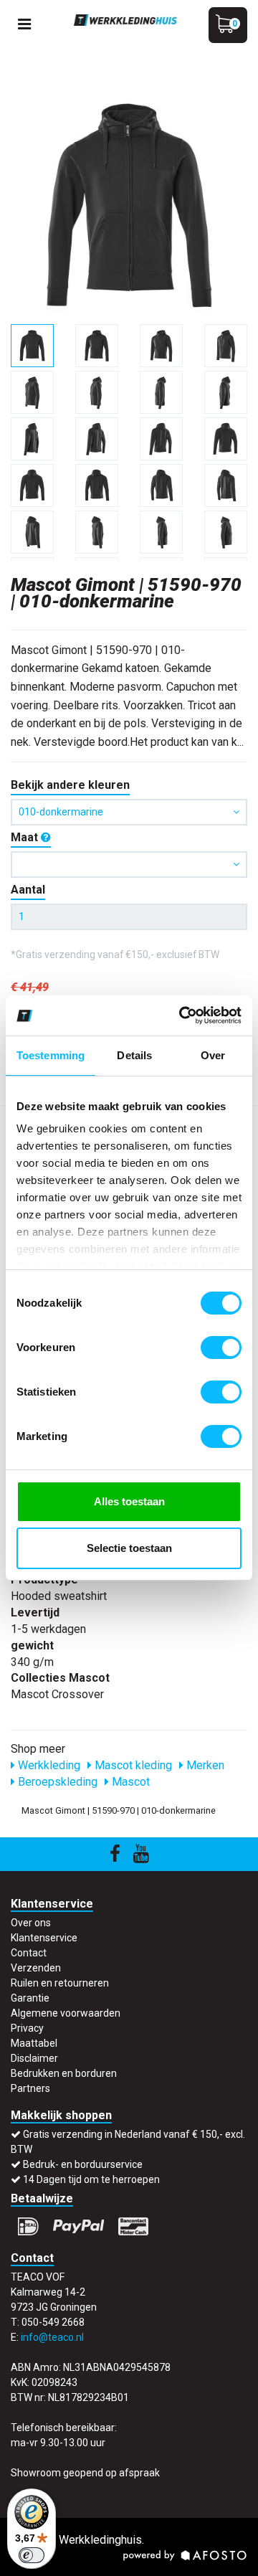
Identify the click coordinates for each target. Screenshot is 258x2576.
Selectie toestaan (129, 1548)
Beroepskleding (56, 1782)
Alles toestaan (129, 1501)
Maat (26, 837)
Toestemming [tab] (51, 1055)
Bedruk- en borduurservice (83, 2164)
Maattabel (34, 2043)
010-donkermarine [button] (61, 812)
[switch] (221, 1348)
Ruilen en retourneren (60, 1983)
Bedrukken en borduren (64, 2073)
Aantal (28, 890)
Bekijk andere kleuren (70, 785)
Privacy (27, 2028)
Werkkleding (48, 1765)
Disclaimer (34, 2058)
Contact (29, 1953)
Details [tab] (134, 1055)
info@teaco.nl (52, 2337)
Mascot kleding (132, 1765)
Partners (30, 2088)
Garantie (30, 1998)
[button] (129, 865)
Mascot (129, 1782)
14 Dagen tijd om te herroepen (91, 2179)
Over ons (31, 1923)
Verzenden (36, 1968)
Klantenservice (44, 1938)
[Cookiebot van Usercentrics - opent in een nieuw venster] (182, 1015)
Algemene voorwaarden (66, 2013)
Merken (204, 1765)
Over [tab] (213, 1055)
